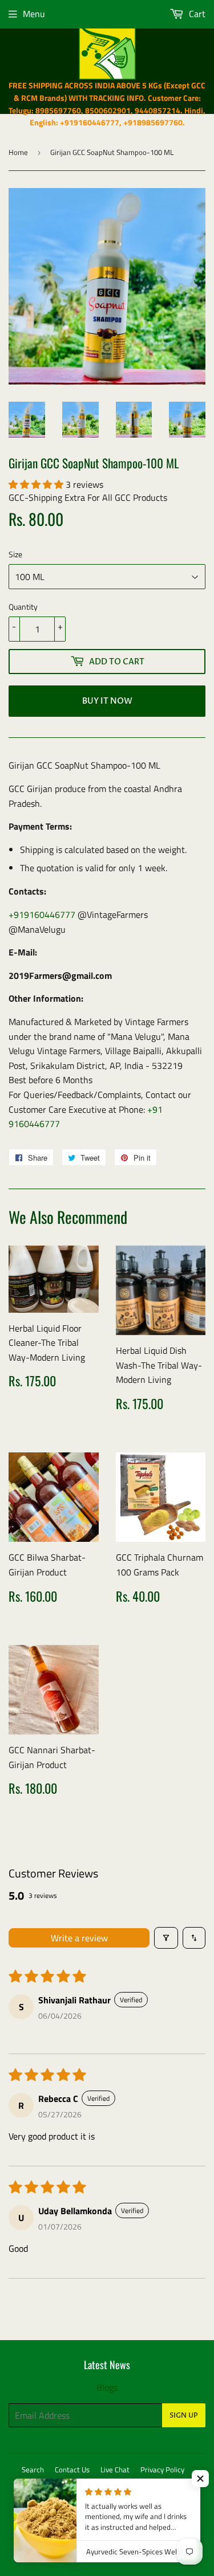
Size (15, 554)
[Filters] (166, 1938)
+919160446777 (42, 915)
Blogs (107, 2387)
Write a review (79, 1938)
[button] (37, 484)
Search (33, 2469)
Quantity (23, 607)
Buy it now (107, 701)
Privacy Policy (162, 2469)
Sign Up (184, 2415)
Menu (34, 14)
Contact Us (72, 2469)
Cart (196, 14)
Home (18, 152)
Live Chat (115, 2469)
